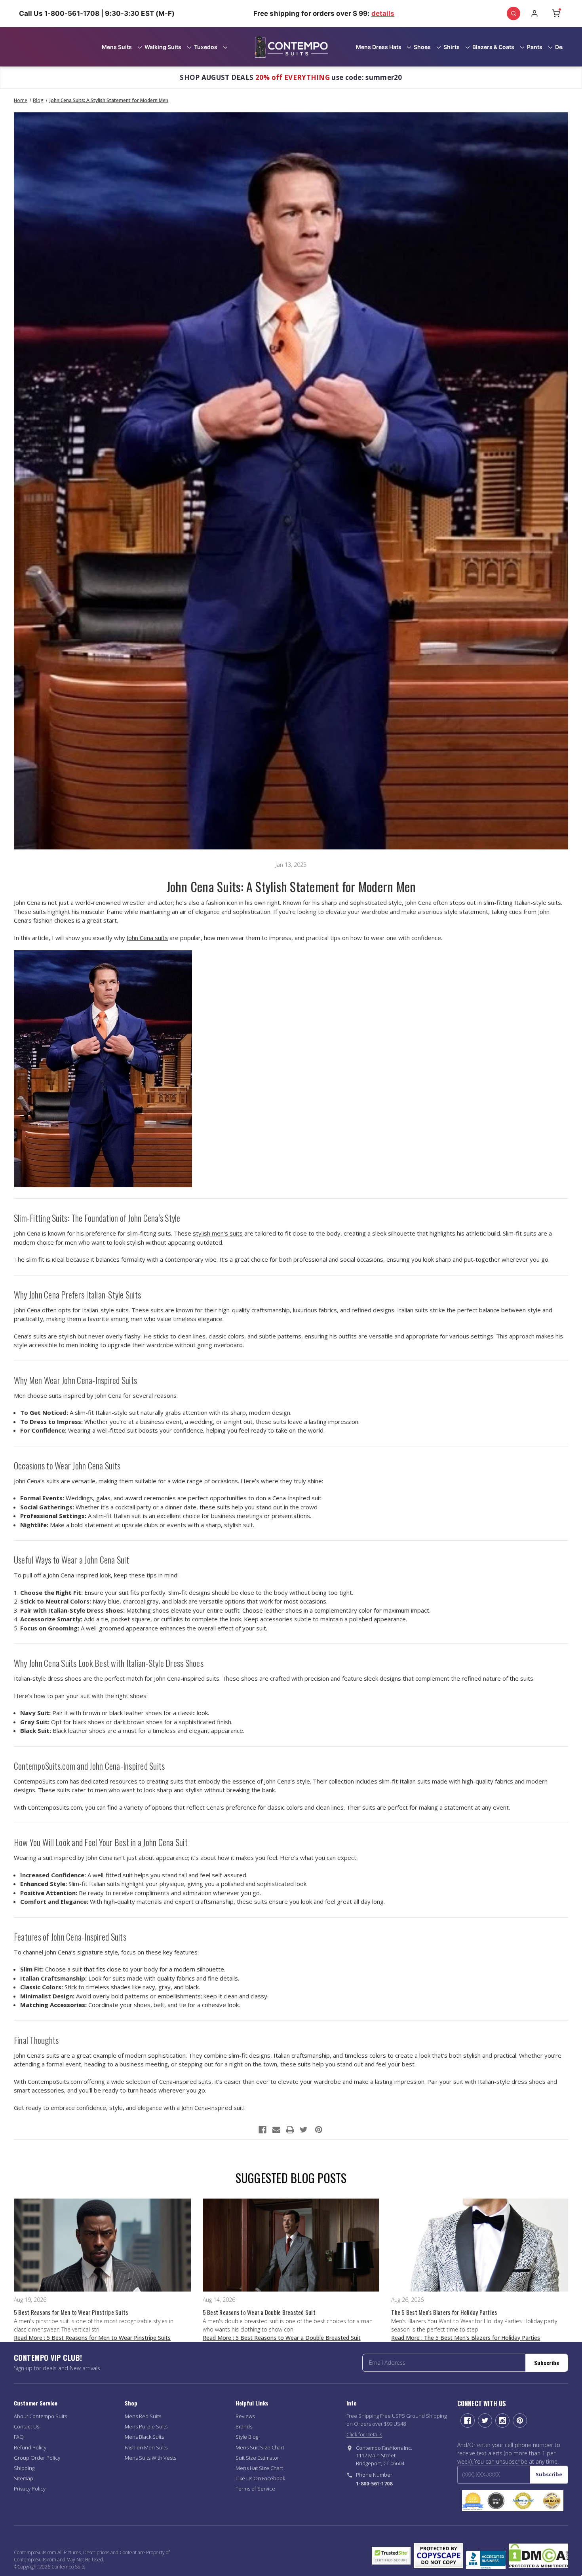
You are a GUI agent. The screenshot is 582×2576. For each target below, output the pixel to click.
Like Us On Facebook (260, 2478)
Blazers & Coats (493, 47)
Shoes (422, 47)
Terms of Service (255, 2489)
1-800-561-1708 (374, 2483)
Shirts (452, 47)
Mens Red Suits (143, 2416)
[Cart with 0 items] (556, 13)
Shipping (24, 2468)
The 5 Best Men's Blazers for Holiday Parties (444, 2312)
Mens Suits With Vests (150, 2458)
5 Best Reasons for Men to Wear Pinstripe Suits (71, 2312)
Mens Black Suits (144, 2437)
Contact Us (27, 2426)
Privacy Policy (30, 2489)
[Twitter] (304, 2130)
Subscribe (547, 2363)
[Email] (276, 2130)
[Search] (514, 13)
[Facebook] (262, 2130)
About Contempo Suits (40, 2416)
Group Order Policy (37, 2458)
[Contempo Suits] (291, 47)
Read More (92, 2338)
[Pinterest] (319, 2130)
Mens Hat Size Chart (259, 2468)
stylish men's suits (218, 1233)
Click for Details (364, 2434)
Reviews (245, 2416)
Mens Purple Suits (146, 2426)
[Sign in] (534, 13)
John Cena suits (147, 938)
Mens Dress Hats (379, 47)
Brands (244, 2426)
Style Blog (247, 2437)
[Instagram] (502, 2421)
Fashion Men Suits (146, 2447)
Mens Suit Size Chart (260, 2447)
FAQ (19, 2437)
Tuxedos (206, 47)
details (383, 13)
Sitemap (24, 2478)
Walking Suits (163, 47)
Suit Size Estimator (257, 2458)
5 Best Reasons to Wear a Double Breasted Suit (259, 2312)
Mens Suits (117, 47)
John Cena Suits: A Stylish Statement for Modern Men (291, 886)
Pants (535, 47)
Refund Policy (30, 2447)
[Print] (290, 2130)
